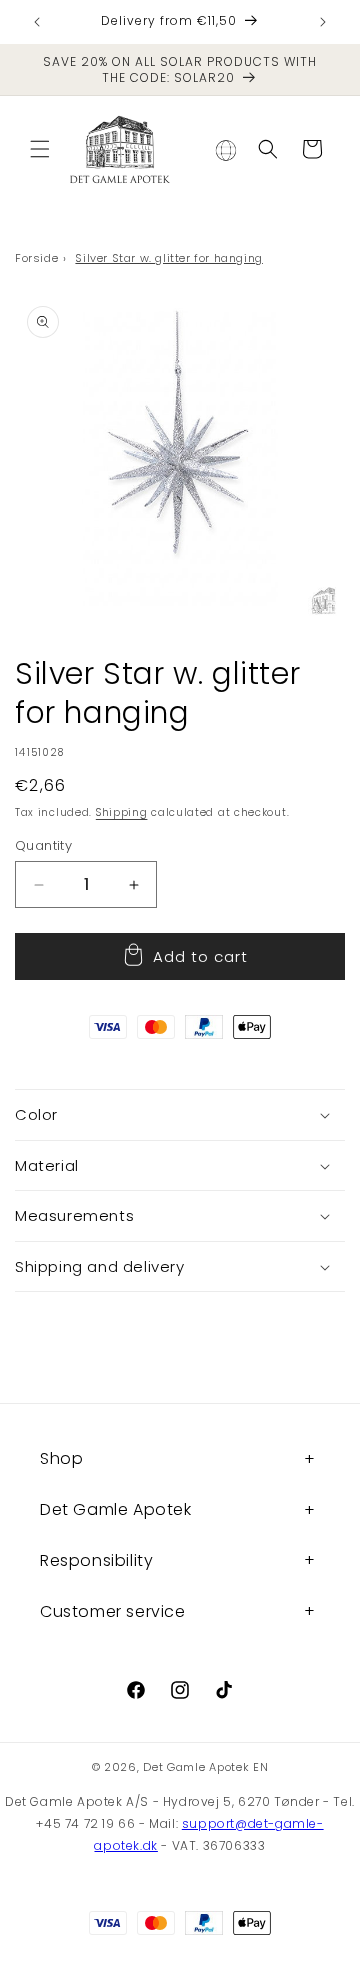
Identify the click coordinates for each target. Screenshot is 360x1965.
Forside (36, 258)
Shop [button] (61, 1458)
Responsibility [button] (96, 1560)
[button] (40, 149)
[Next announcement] (323, 22)
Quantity (43, 845)
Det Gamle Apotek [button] (116, 1509)
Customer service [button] (113, 1611)
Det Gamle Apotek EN (205, 1767)
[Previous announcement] (37, 22)
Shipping (122, 812)
